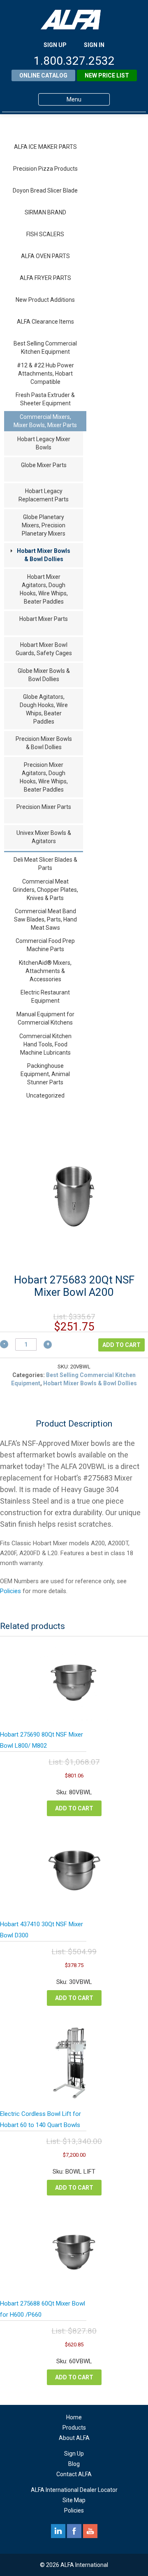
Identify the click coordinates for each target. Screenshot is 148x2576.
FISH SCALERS (45, 234)
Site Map (74, 2500)
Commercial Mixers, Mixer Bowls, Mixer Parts (45, 421)
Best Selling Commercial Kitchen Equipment (45, 348)
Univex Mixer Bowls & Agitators (44, 837)
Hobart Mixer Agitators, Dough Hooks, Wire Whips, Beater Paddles (44, 589)
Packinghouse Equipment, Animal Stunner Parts (45, 1074)
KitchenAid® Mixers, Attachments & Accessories (45, 971)
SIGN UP (55, 45)
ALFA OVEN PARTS (45, 256)
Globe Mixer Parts (44, 465)
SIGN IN (94, 45)
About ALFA (74, 2438)
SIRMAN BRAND (45, 212)
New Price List (107, 75)
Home (74, 2417)
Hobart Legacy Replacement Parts (44, 495)
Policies (10, 1591)
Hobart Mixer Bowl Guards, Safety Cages (44, 649)
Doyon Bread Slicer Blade (45, 190)
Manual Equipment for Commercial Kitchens (45, 1018)
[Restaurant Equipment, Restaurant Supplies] (74, 20)
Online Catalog (43, 75)
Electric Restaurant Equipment (45, 997)
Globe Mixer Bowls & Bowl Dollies (44, 675)
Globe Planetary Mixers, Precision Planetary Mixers (44, 525)
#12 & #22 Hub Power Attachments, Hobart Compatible (45, 374)
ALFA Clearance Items (45, 322)
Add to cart (121, 1345)
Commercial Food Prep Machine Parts (45, 945)
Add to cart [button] (74, 1808)
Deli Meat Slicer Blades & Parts (45, 864)
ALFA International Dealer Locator (74, 2490)
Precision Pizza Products (45, 169)
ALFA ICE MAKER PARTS (45, 147)
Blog (74, 2464)
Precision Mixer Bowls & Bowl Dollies (44, 743)
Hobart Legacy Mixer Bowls (44, 443)
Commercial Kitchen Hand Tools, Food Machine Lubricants (45, 1044)
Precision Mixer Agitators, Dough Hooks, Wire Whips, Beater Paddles (44, 777)
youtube (90, 2531)
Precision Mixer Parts (44, 807)
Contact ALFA (74, 2474)
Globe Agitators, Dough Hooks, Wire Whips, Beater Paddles (44, 709)
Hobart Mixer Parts (44, 619)
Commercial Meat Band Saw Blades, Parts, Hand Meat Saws (45, 919)
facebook (74, 2531)
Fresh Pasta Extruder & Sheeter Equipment (45, 399)
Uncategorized (45, 1095)
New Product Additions (45, 300)
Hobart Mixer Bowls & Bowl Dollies (44, 555)
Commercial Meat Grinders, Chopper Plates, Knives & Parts (45, 890)
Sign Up (74, 2454)
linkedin (58, 2531)
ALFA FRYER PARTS (45, 278)
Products (74, 2428)
